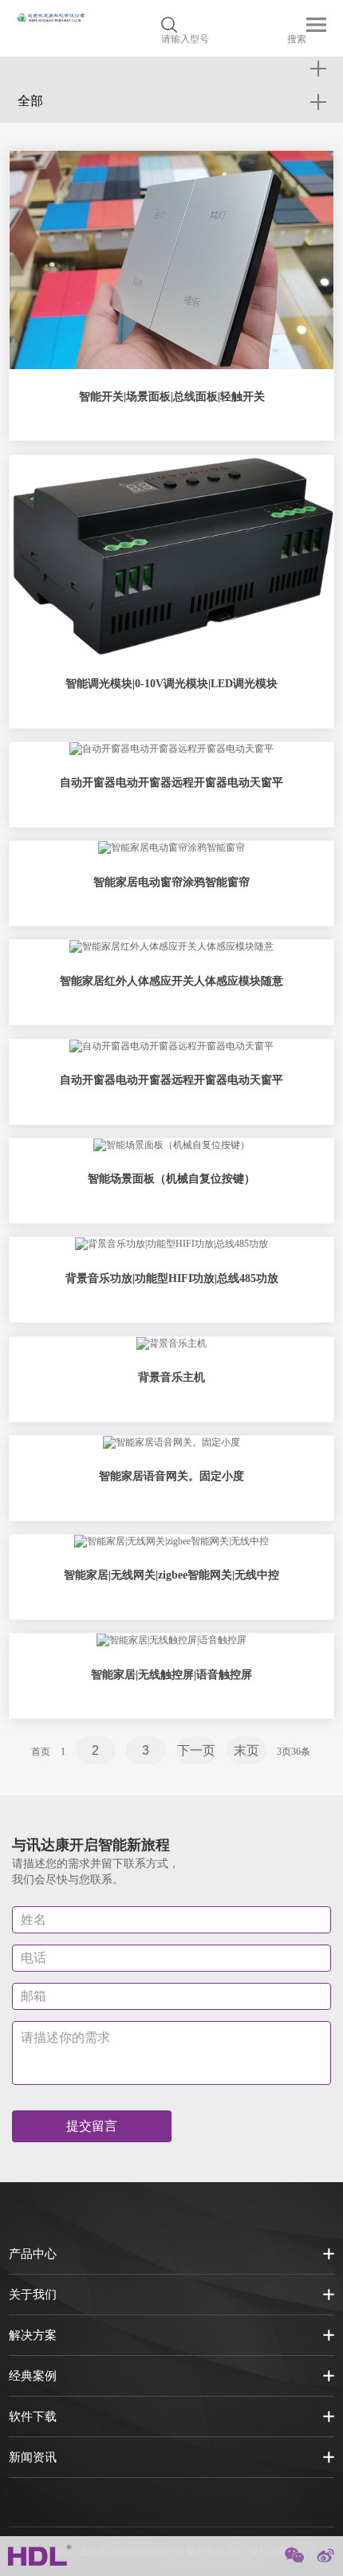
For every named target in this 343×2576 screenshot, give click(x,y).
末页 (246, 1750)
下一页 (196, 1750)
